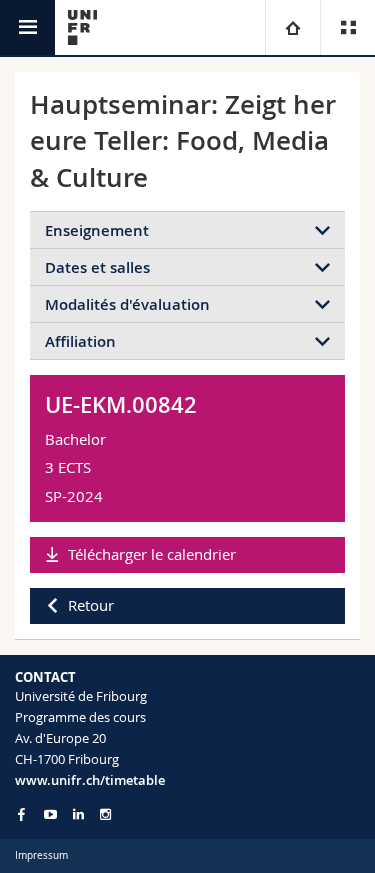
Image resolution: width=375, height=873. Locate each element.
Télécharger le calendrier (152, 554)
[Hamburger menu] (27, 27)
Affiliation (80, 341)
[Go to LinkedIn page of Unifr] (78, 814)
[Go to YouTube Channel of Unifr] (50, 814)
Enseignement (97, 230)
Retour (91, 605)
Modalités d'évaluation (127, 304)
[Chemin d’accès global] (292, 27)
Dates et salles (97, 267)
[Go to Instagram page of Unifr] (105, 814)
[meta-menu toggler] (347, 27)
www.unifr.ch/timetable (90, 780)
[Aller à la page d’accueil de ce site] (82, 27)
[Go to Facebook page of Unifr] (21, 814)
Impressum (41, 855)
